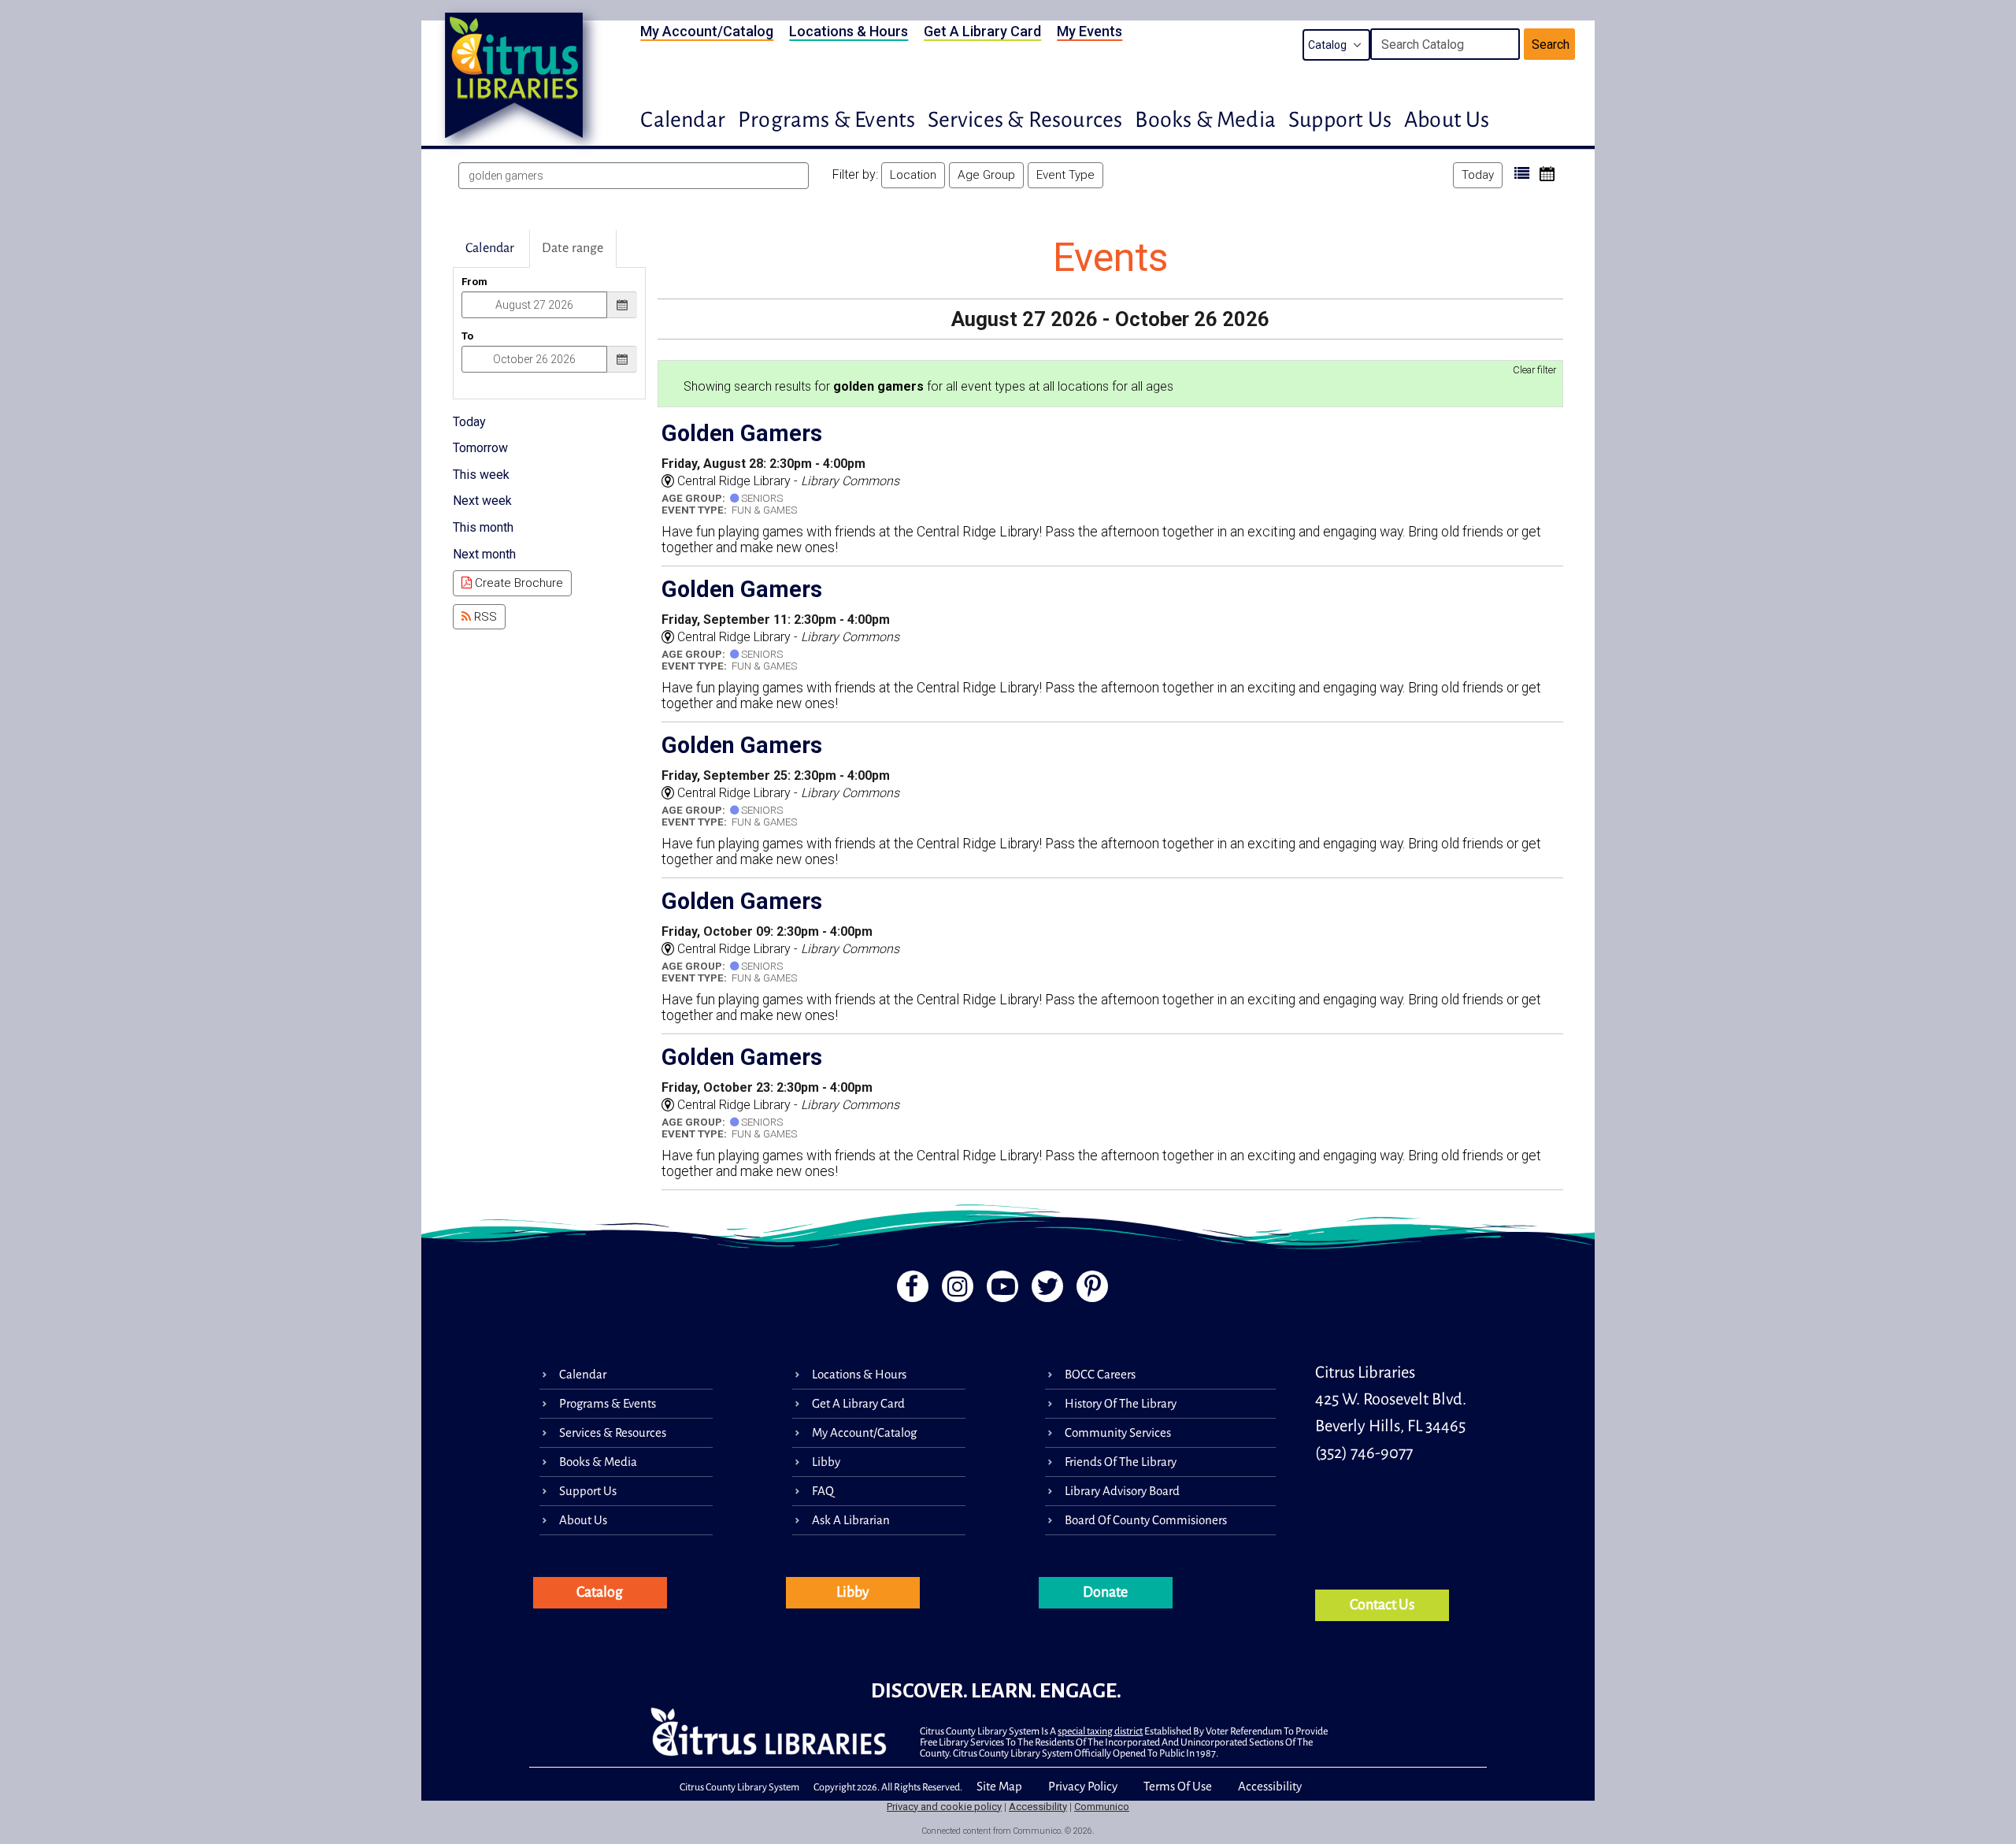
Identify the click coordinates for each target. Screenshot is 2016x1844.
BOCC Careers (1100, 1374)
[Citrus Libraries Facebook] (908, 1291)
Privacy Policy (1083, 1786)
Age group (986, 175)
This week (481, 475)
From (474, 282)
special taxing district (1100, 1731)
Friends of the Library (1121, 1462)
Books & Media (1205, 120)
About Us (1447, 120)
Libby (826, 1462)
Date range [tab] (573, 248)
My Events (1090, 31)
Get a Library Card (982, 31)
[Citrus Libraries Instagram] (955, 1291)
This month (483, 527)
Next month (484, 554)
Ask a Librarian (851, 1520)
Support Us (1340, 120)
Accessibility (1270, 1786)
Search (1551, 45)
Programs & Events (826, 120)
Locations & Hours (849, 31)
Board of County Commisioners (1146, 1520)
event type (1065, 175)
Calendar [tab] (490, 248)
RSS (484, 617)
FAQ (823, 1491)
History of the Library (1121, 1403)
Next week (482, 501)
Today (1478, 175)
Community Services (1118, 1432)
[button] (1522, 174)
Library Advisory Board (1122, 1491)
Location (913, 175)
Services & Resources (1025, 120)
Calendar (683, 120)
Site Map (999, 1786)
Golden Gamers (742, 433)
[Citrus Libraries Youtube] (1001, 1291)
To (467, 336)
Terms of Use (1178, 1786)
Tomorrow (480, 448)
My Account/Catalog (707, 31)
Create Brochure (517, 583)
